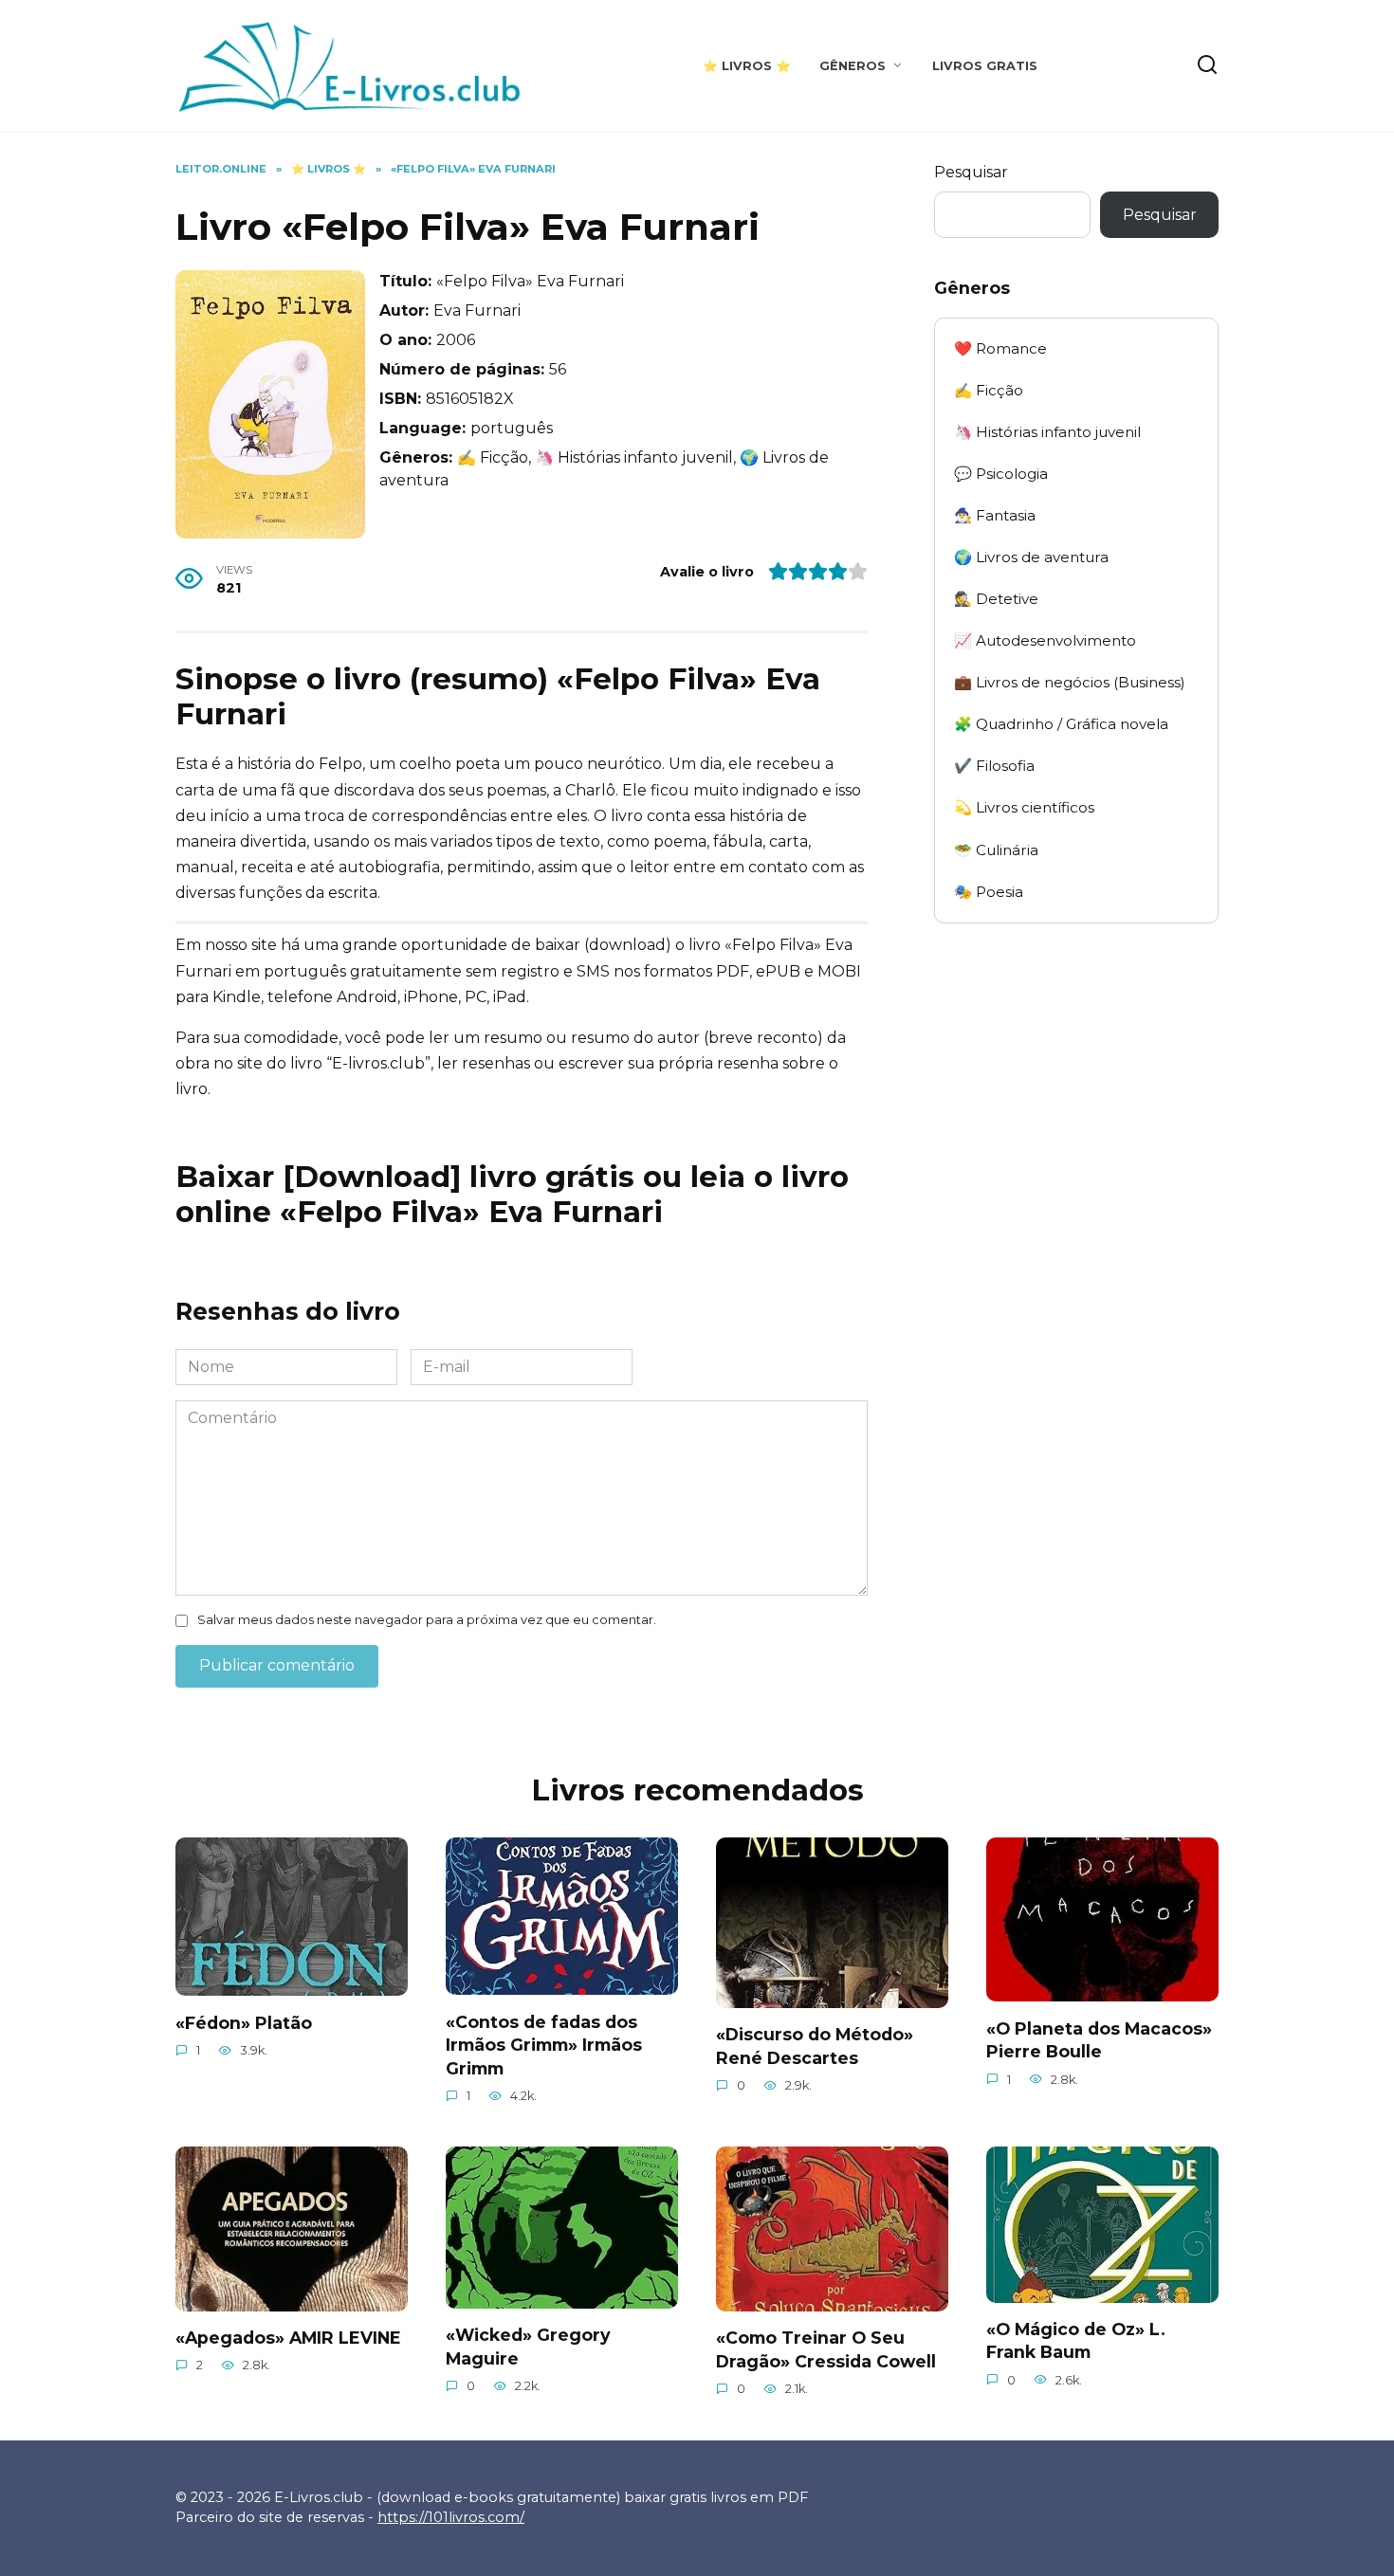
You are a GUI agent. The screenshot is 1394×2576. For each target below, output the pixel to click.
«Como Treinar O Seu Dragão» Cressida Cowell (826, 2349)
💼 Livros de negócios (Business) (1070, 682)
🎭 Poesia (989, 892)
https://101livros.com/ (451, 2517)
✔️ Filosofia (994, 766)
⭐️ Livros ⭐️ (747, 66)
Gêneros (853, 66)
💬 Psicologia (1001, 474)
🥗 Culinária (996, 850)
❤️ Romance (1000, 348)
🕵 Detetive (996, 599)
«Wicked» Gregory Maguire (528, 2347)
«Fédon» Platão (244, 2022)
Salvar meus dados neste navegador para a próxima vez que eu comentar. (427, 1620)
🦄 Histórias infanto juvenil (1047, 432)
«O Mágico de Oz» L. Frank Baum (1076, 2341)
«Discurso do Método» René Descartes (815, 2046)
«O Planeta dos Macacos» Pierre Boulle (1099, 2039)
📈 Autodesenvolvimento (1045, 640)
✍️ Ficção (989, 390)
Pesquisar (971, 172)
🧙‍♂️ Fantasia (995, 515)
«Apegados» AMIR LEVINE (288, 2338)
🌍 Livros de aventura (1031, 557)
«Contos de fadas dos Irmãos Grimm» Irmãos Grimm (544, 2044)
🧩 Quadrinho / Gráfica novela (1061, 724)
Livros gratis (985, 66)
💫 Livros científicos (1024, 807)
